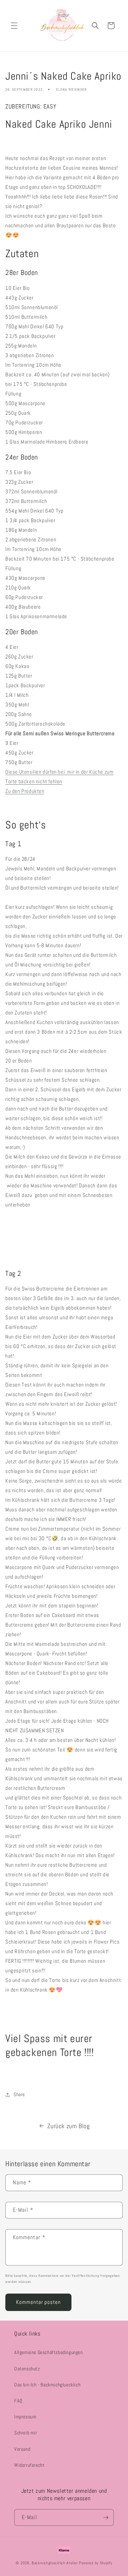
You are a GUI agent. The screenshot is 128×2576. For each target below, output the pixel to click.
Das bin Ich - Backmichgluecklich (47, 2385)
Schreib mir (26, 2433)
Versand (22, 2449)
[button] (14, 26)
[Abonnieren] (106, 2517)
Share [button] (19, 2094)
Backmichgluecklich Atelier (55, 2563)
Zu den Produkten (25, 791)
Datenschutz (27, 2369)
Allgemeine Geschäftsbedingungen (49, 2352)
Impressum (25, 2417)
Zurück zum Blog (69, 2126)
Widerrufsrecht (29, 2465)
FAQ (18, 2401)
